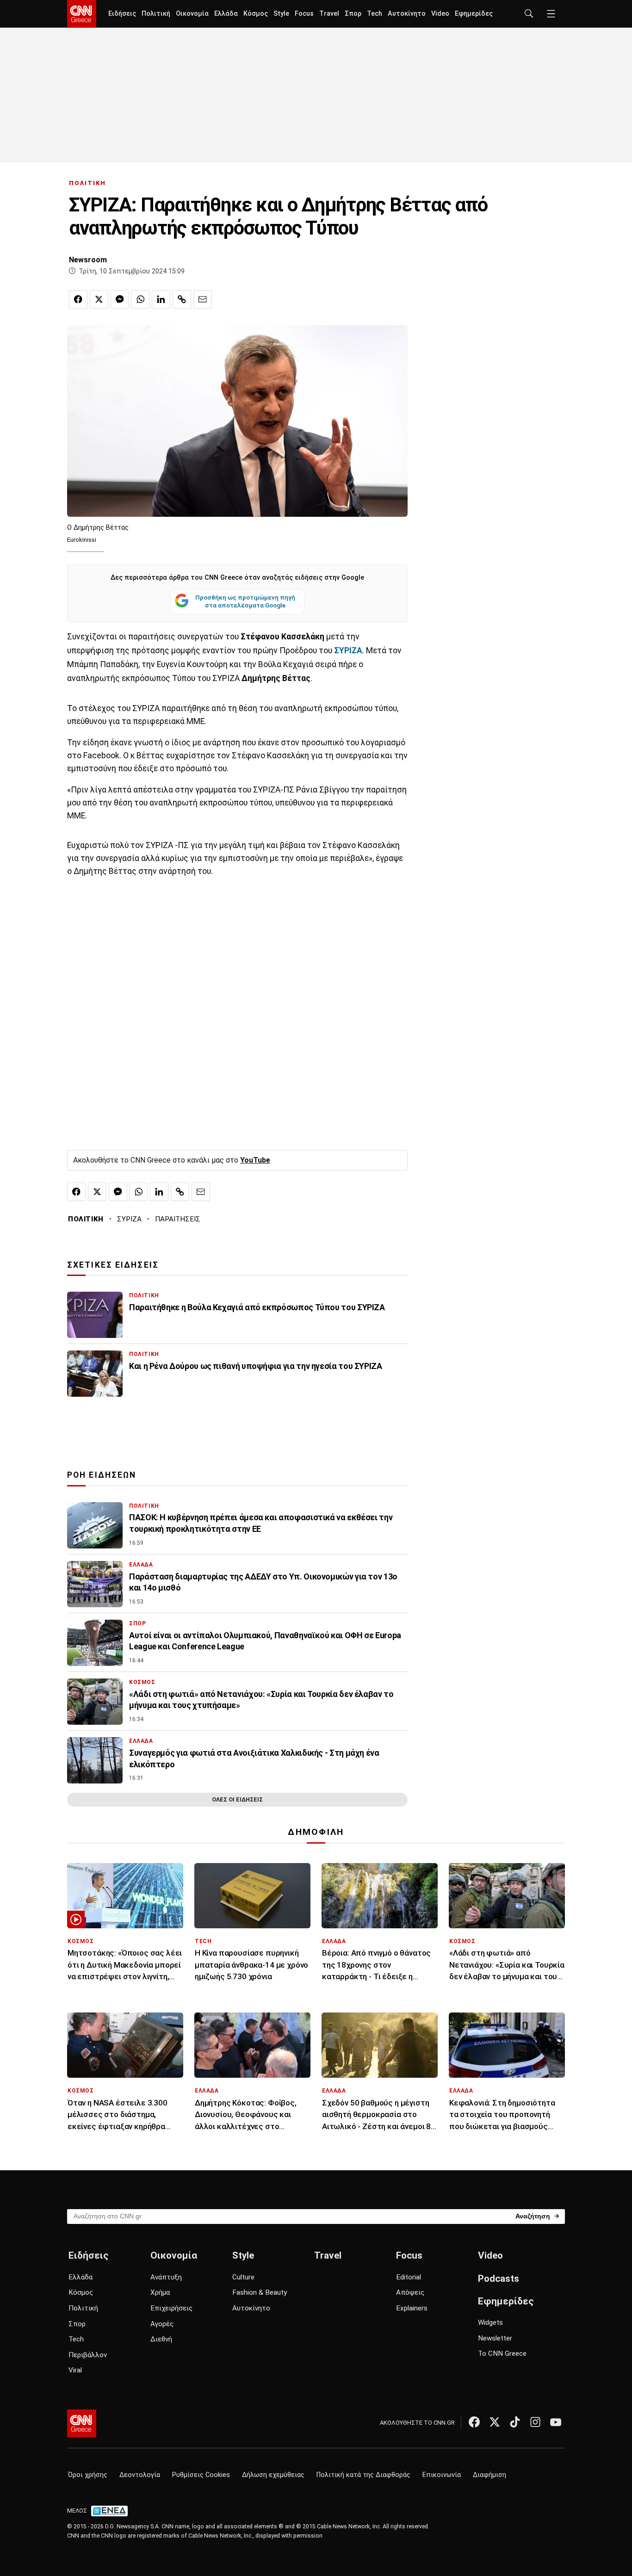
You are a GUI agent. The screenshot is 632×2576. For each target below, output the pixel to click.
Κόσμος (256, 14)
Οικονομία (192, 14)
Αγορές (162, 2324)
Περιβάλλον (88, 2355)
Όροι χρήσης (88, 2475)
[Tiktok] (515, 2422)
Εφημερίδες (474, 14)
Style (281, 14)
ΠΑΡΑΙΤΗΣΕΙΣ (178, 1219)
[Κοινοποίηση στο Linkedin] (161, 299)
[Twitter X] (495, 2422)
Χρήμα (160, 2292)
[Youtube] (556, 2422)
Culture (243, 2277)
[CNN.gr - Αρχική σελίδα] (82, 2423)
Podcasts (499, 2279)
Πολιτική (156, 14)
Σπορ (353, 14)
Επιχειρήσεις (171, 2308)
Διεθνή (161, 2339)
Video (440, 14)
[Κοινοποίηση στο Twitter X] (99, 299)
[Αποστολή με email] (203, 299)
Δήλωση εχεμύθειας (273, 2475)
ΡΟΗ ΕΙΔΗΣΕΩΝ (102, 1475)
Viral (75, 2370)
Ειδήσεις (122, 14)
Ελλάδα (226, 14)
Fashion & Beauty (260, 2292)
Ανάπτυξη (166, 2277)
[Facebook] (474, 2422)
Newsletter (495, 2338)
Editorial (409, 2277)
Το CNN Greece (502, 2353)
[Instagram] (535, 2422)
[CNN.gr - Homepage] (82, 14)
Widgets (490, 2322)
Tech (375, 14)
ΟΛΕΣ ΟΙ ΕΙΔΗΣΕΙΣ (237, 1799)
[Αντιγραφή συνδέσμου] (182, 299)
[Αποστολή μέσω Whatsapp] (140, 299)
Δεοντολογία (140, 2475)
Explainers (412, 2308)
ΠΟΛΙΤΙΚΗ (87, 183)
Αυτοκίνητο (407, 14)
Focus (304, 14)
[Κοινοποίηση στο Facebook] (78, 299)
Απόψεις (410, 2292)
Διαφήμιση (489, 2475)
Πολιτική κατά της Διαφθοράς (363, 2475)
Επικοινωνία (442, 2475)
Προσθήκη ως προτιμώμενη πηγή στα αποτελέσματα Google (245, 601)
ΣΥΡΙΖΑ (129, 1219)
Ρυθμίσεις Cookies (201, 2475)
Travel (329, 14)
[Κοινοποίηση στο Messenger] (120, 299)
